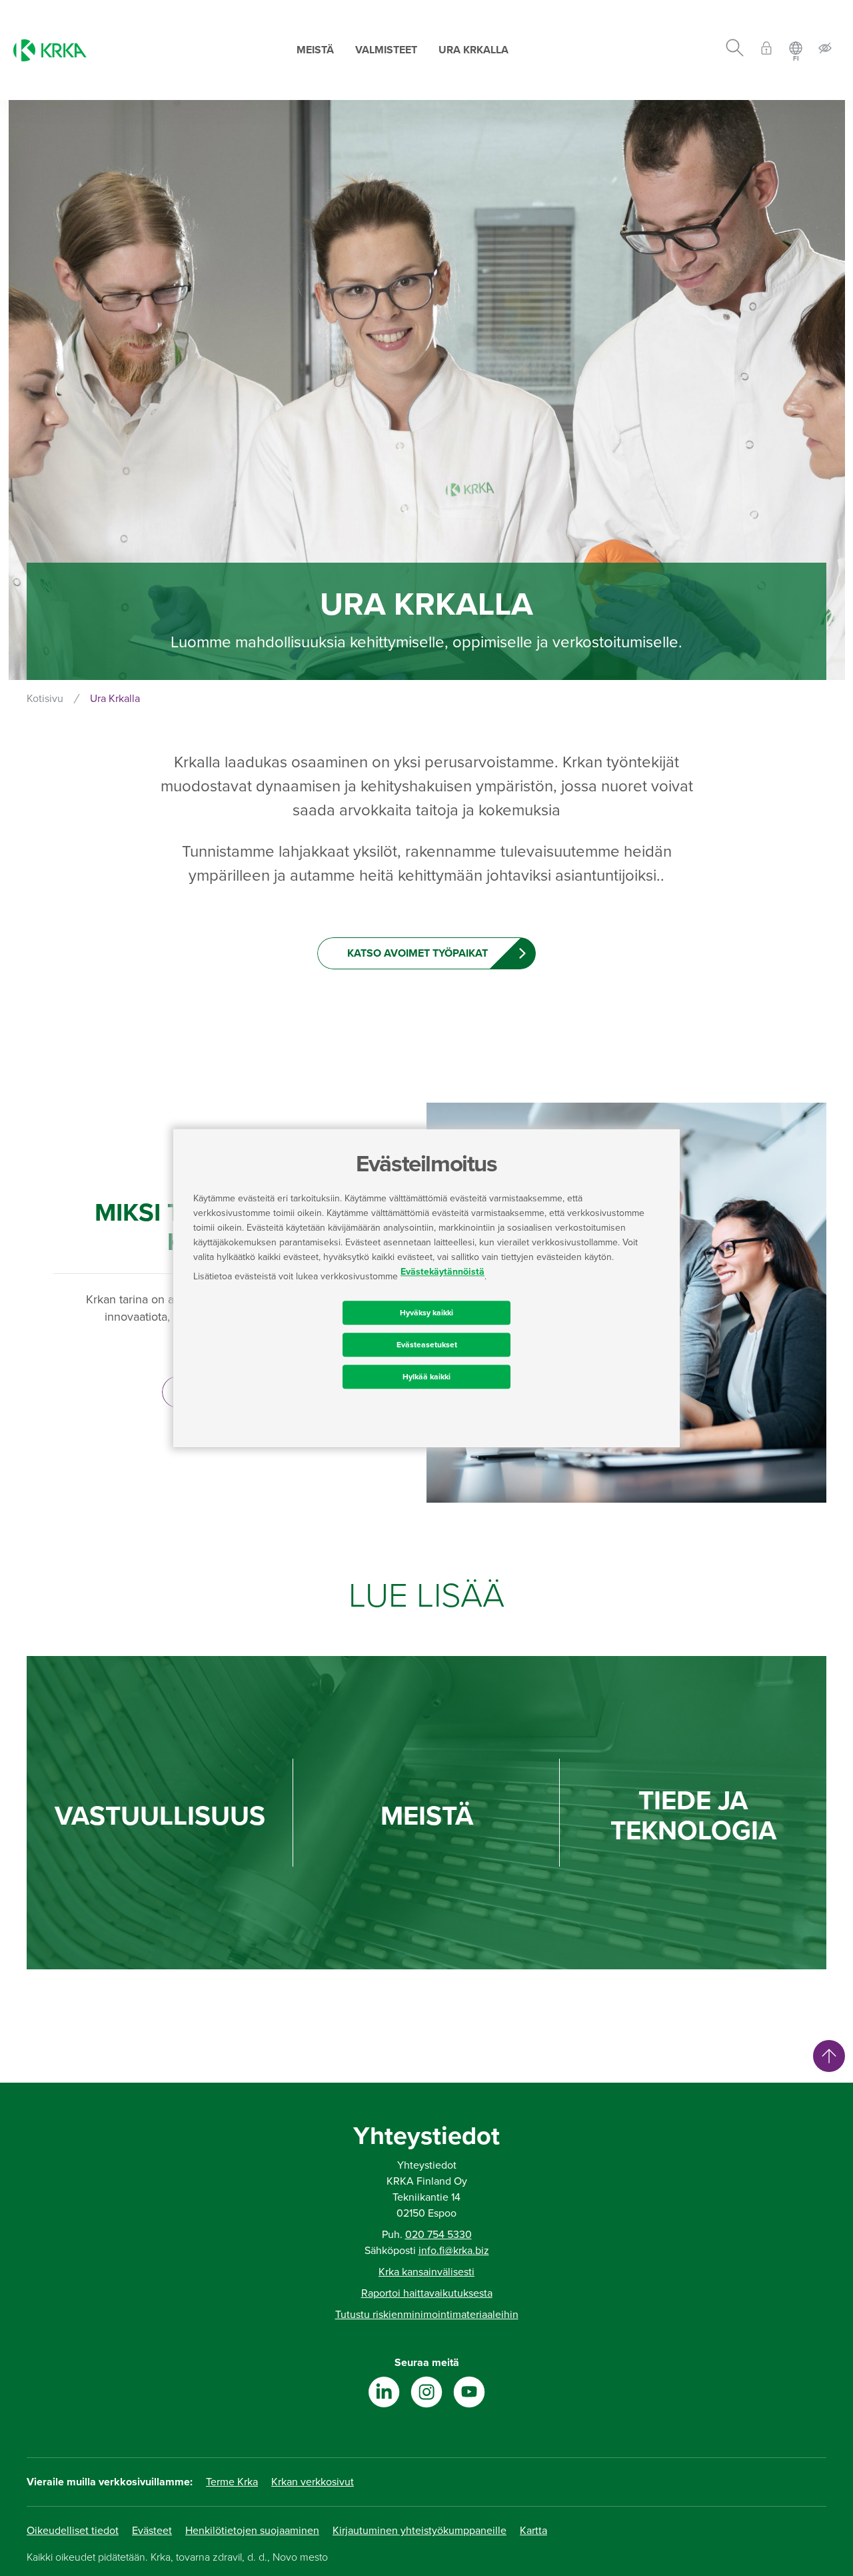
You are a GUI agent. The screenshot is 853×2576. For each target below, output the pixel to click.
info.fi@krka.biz (454, 2251)
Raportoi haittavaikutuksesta (427, 2293)
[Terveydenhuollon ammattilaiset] (766, 50)
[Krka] (50, 50)
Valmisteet (386, 50)
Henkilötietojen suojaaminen (252, 2531)
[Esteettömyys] (825, 50)
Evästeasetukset (427, 1345)
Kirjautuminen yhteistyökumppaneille (420, 2531)
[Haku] (735, 50)
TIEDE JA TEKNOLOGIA (693, 1816)
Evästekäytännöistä (442, 1272)
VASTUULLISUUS (160, 1816)
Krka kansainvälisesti (426, 2272)
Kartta (533, 2531)
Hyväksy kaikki (426, 1313)
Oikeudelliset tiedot (73, 2531)
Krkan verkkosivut (313, 2482)
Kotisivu (45, 699)
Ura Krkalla (473, 50)
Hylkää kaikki (426, 1377)
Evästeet (152, 2531)
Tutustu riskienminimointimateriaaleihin (427, 2315)
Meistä (315, 50)
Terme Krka (232, 2482)
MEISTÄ (427, 1816)
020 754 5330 (438, 2235)
